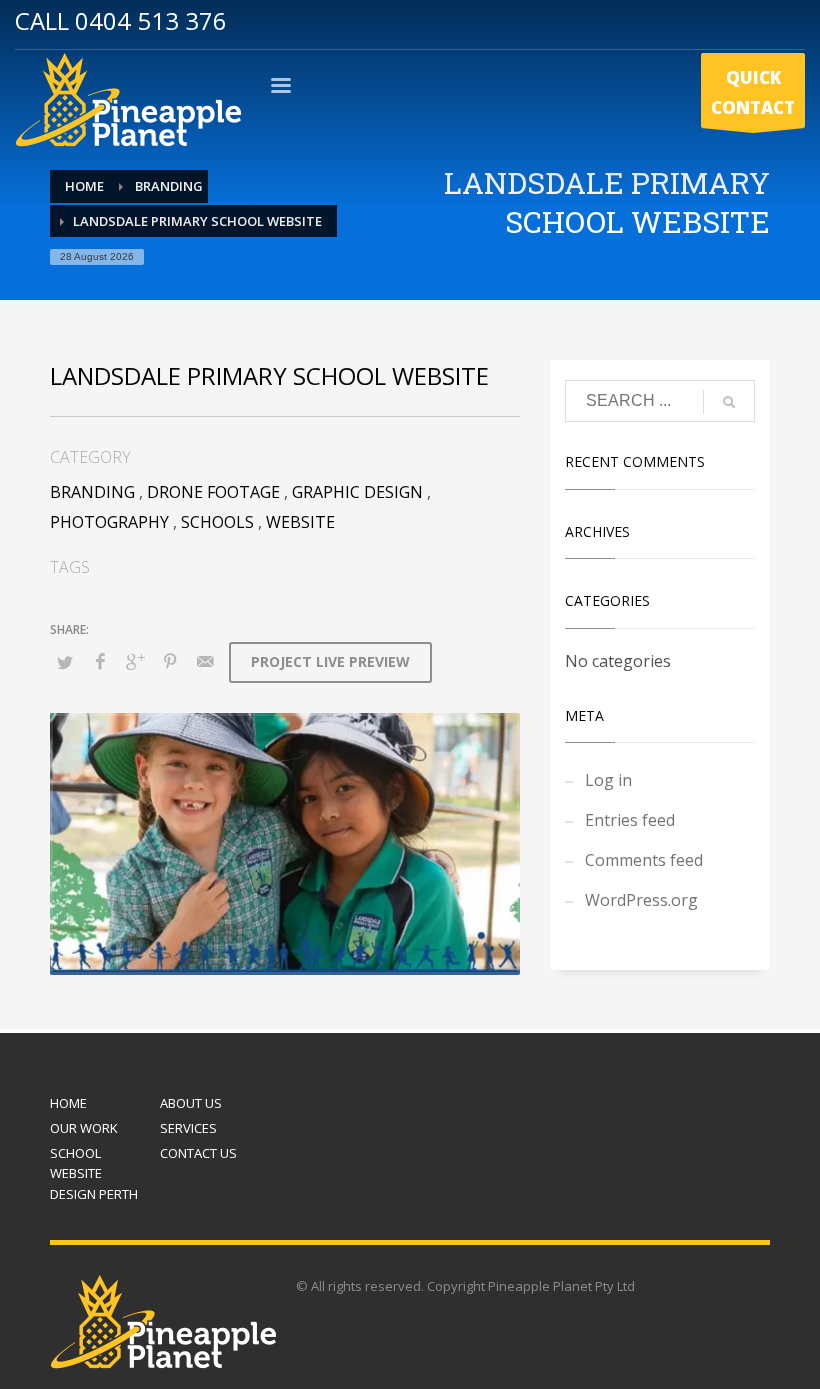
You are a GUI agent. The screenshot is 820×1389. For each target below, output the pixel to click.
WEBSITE (300, 522)
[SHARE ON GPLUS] (135, 661)
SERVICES (188, 1128)
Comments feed (644, 860)
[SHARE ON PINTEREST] (170, 661)
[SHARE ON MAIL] (205, 661)
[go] (729, 402)
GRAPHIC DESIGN (357, 492)
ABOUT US (191, 1103)
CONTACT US (198, 1153)
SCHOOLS (217, 522)
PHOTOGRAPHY (109, 522)
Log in (608, 780)
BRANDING (92, 492)
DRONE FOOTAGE (213, 492)
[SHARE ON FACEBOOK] (100, 661)
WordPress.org (641, 900)
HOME (68, 1103)
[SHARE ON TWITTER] (65, 662)
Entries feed (630, 820)
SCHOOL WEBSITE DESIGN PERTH (94, 1174)
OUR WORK (84, 1128)
